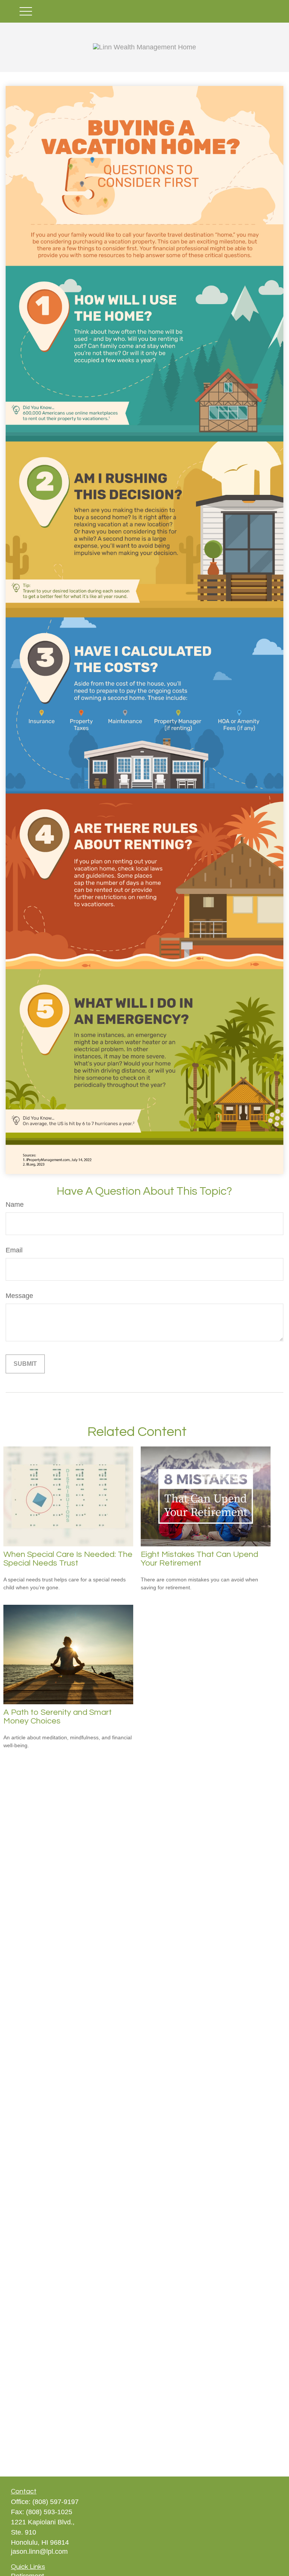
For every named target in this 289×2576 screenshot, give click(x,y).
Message (19, 1296)
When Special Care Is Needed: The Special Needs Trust (68, 1559)
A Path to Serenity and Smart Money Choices (58, 1717)
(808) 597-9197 (56, 2502)
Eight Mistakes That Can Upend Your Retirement (199, 1559)
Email (14, 1250)
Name (15, 1205)
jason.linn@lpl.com (39, 2552)
